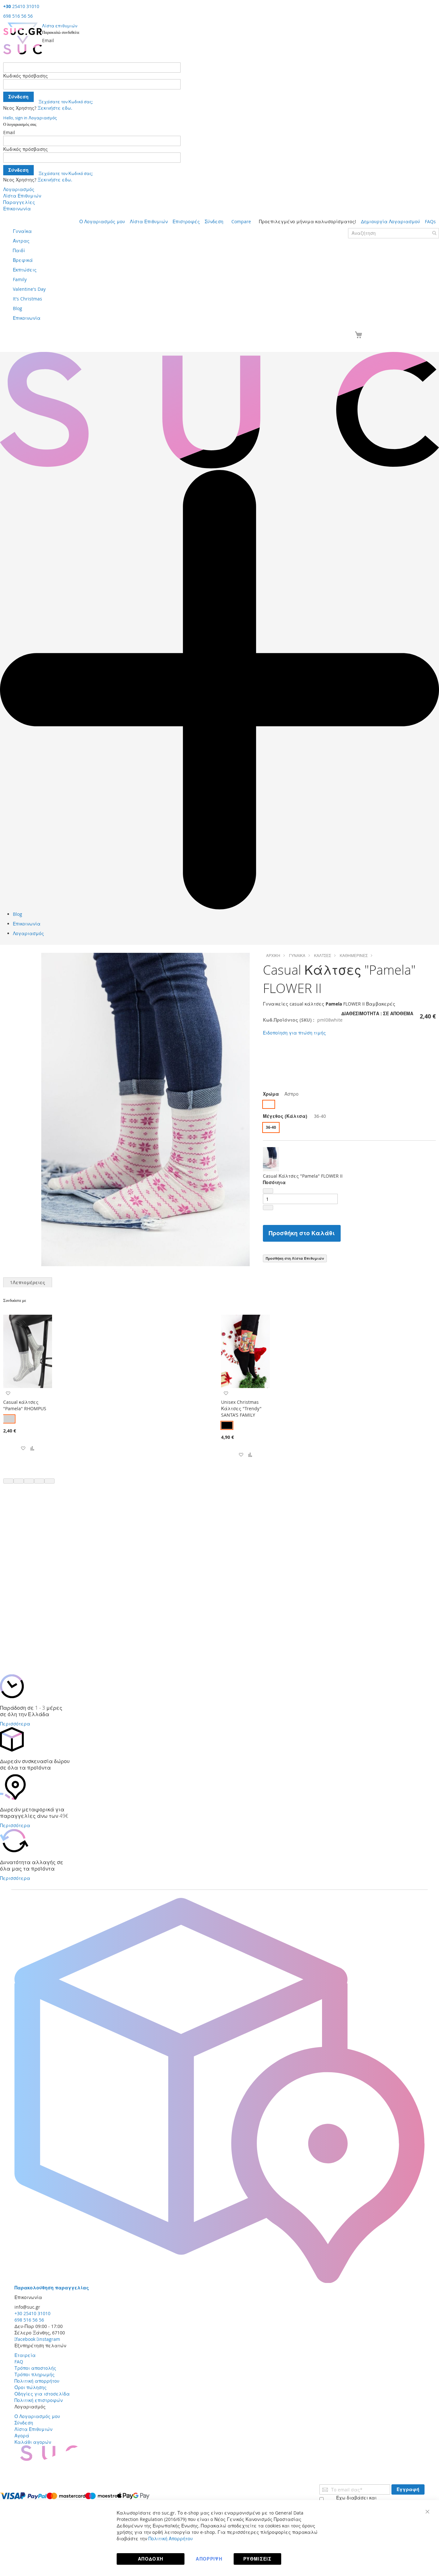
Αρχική (273, 955)
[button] (23, 1449)
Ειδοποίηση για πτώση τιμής (294, 1033)
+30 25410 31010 (32, 2313)
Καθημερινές (354, 955)
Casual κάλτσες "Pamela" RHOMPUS (25, 1405)
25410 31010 (21, 6)
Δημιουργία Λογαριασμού (390, 221)
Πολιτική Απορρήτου (171, 2539)
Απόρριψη (209, 2559)
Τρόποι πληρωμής (35, 2374)
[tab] (28, 1282)
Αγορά (22, 2436)
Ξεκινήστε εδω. (55, 108)
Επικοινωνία (17, 209)
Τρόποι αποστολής (35, 2368)
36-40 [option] (271, 1127)
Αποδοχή (151, 2559)
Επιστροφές (186, 221)
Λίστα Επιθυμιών (22, 196)
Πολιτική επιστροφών (39, 2400)
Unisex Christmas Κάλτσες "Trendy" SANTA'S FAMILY (241, 1408)
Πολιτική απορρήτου (37, 2381)
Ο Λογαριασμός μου (102, 221)
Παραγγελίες (19, 202)
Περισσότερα (15, 1724)
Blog (18, 914)
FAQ (19, 2362)
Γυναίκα (297, 955)
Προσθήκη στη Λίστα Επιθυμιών (295, 1258)
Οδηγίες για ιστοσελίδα (42, 2394)
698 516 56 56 (18, 16)
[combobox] (394, 233)
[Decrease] (268, 1191)
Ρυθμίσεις (257, 2559)
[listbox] (349, 1105)
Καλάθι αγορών (33, 2442)
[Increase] (268, 1208)
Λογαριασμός (19, 189)
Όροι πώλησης (31, 2387)
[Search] (434, 233)
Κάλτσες (323, 955)
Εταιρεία (25, 2355)
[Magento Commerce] (23, 38)
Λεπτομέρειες (28, 1282)
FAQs (430, 221)
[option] (269, 1104)
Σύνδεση (214, 221)
